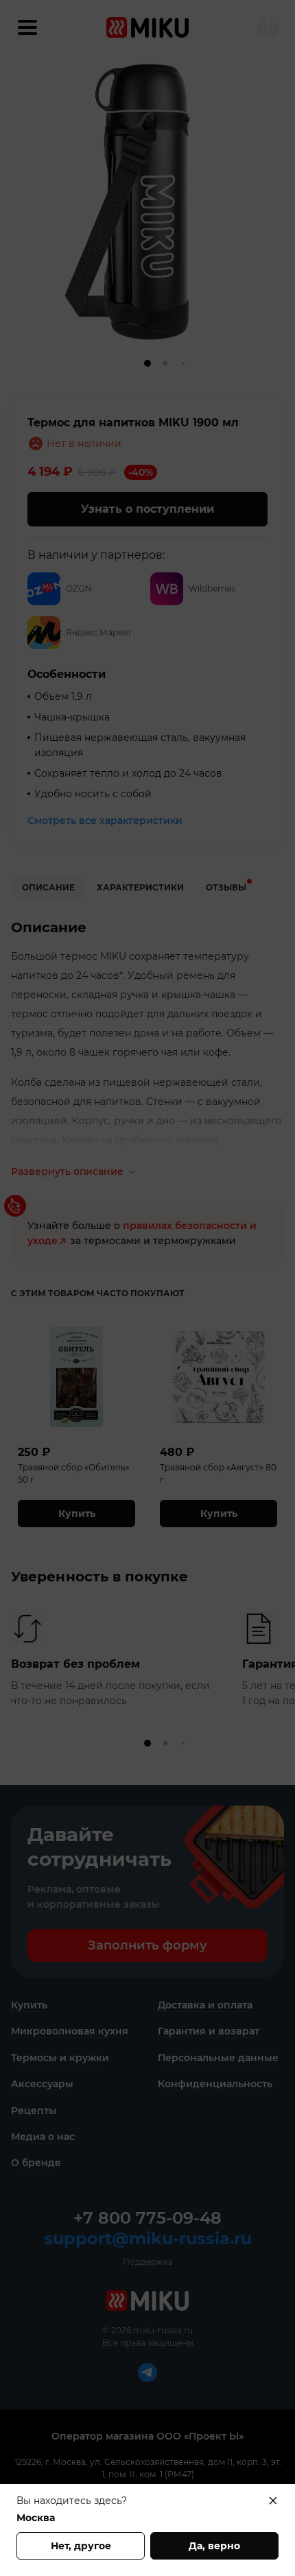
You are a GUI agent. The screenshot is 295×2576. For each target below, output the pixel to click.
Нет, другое (81, 2546)
